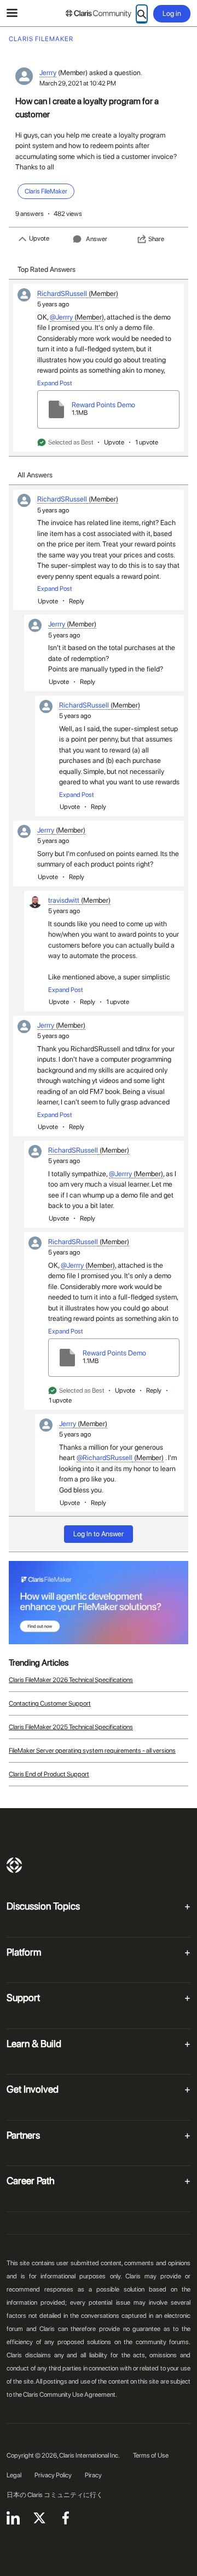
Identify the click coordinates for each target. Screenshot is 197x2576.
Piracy (93, 2475)
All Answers (35, 475)
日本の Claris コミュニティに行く (55, 2495)
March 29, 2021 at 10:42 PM (78, 83)
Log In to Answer (99, 1534)
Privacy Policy (53, 2475)
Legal (14, 2475)
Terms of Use (151, 2455)
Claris (14, 1865)
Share (156, 239)
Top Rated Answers (47, 269)
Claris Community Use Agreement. (70, 2395)
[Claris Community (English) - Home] (99, 14)
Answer (97, 239)
